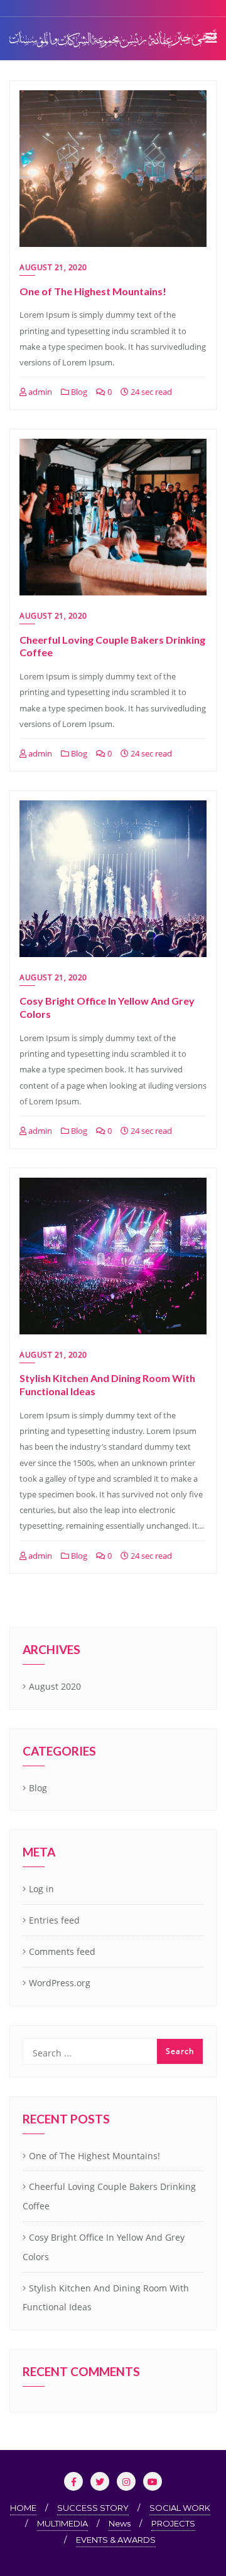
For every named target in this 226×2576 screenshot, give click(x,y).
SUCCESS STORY (93, 2508)
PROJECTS (173, 2523)
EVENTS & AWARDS (116, 2540)
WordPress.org (60, 1983)
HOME (23, 2508)
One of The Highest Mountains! (93, 291)
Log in (41, 1889)
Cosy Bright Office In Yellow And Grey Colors (104, 2247)
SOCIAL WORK (180, 2508)
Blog (78, 392)
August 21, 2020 (53, 267)
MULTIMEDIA (62, 2523)
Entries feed (54, 1920)
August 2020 (55, 1686)
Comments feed (62, 1951)
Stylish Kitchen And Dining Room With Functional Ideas (106, 2298)
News (120, 2523)
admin (39, 392)
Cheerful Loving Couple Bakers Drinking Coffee (109, 2196)
